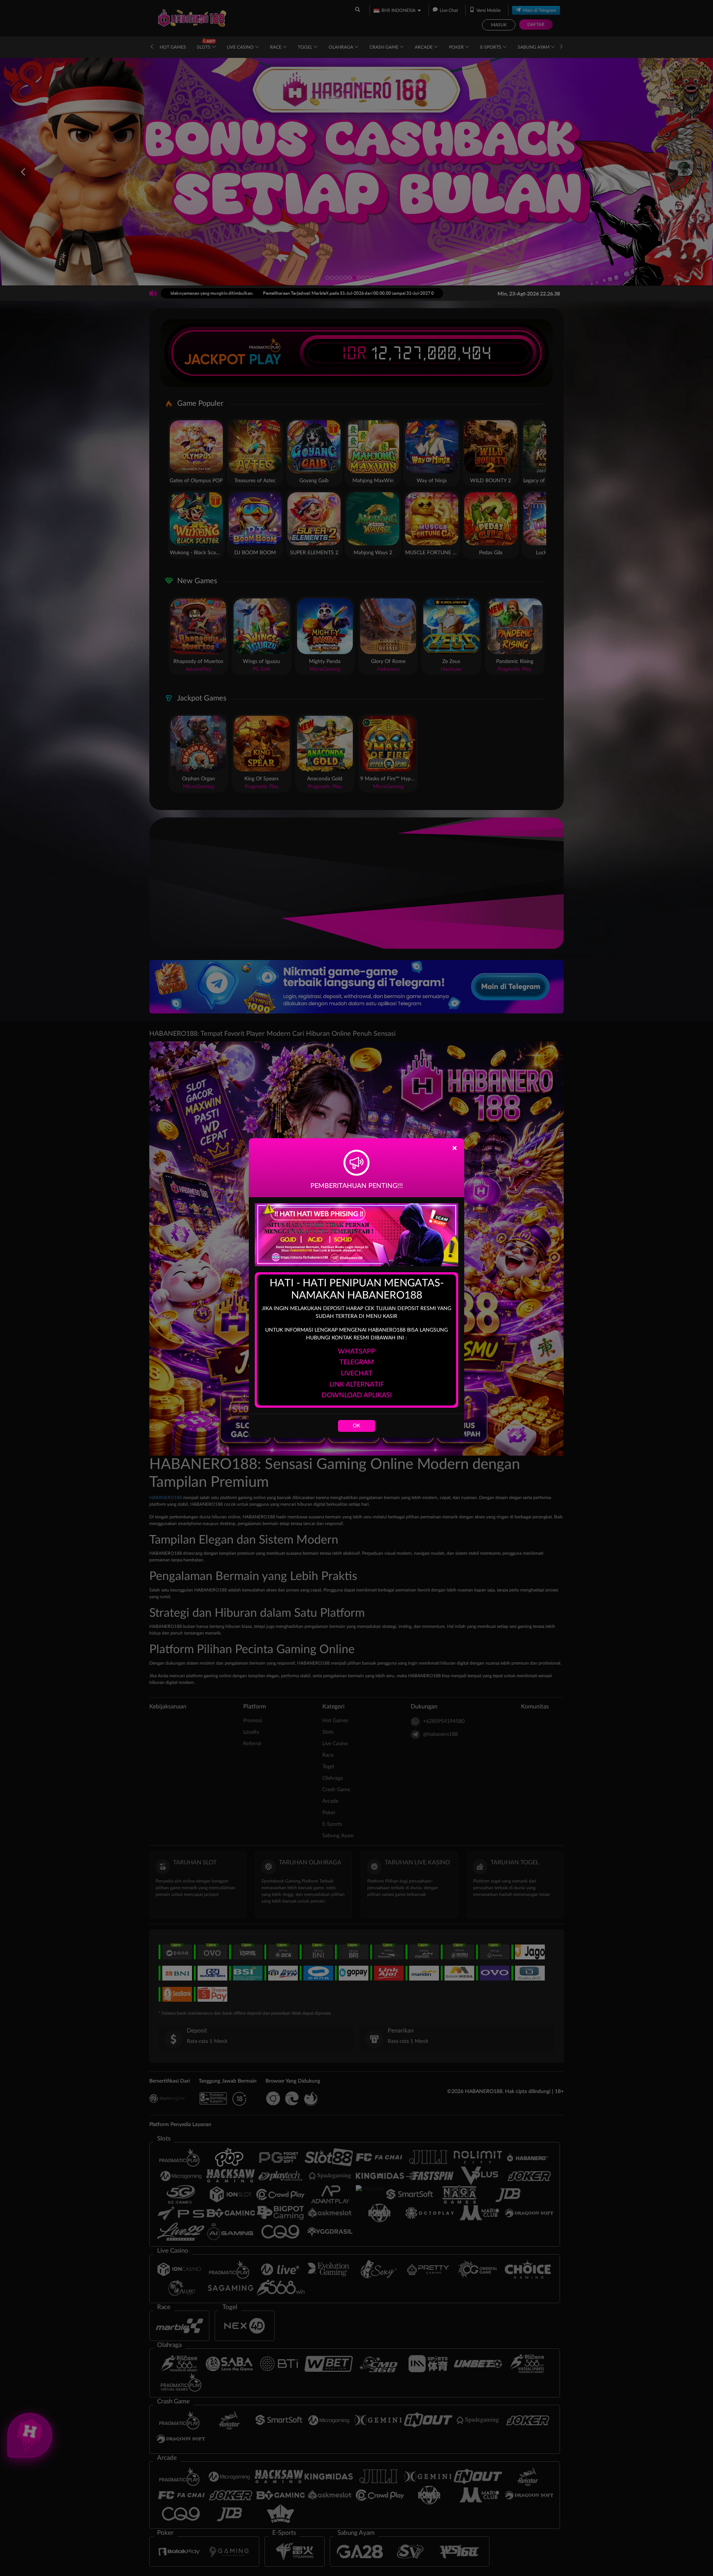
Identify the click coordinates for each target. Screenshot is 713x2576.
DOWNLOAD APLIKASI (357, 1395)
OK (356, 1426)
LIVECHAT (357, 1374)
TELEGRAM (357, 1362)
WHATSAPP (356, 1352)
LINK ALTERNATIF (357, 1385)
